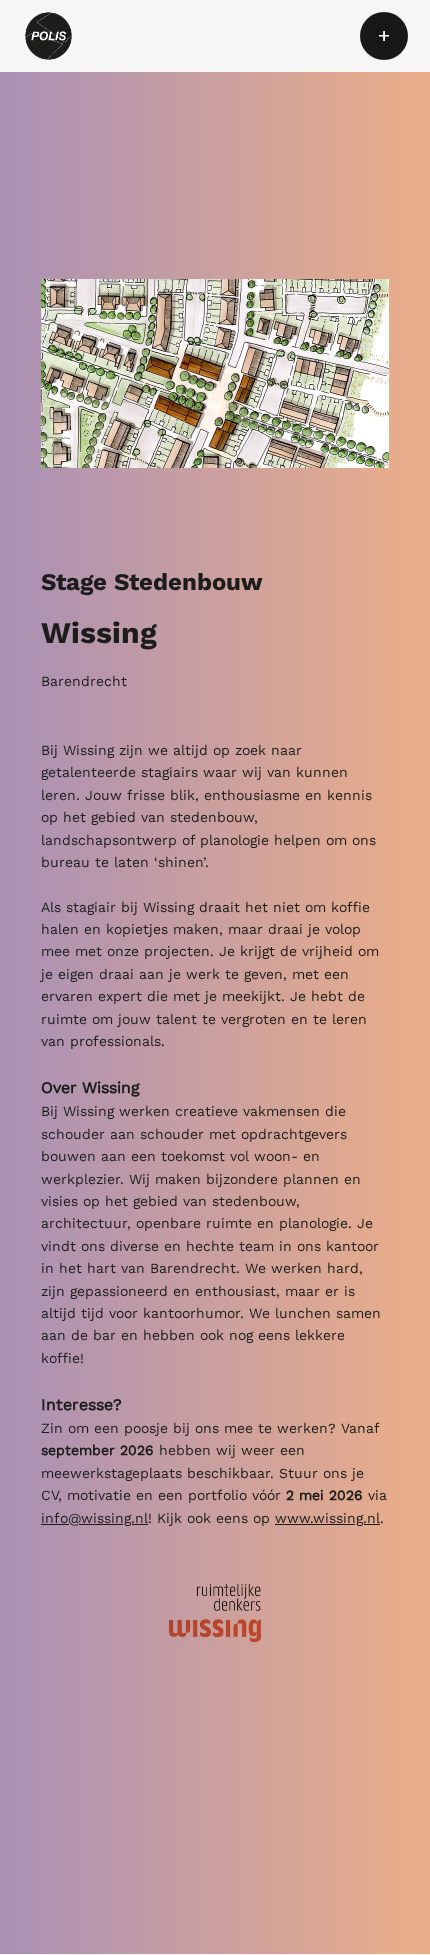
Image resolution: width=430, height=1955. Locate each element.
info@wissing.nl (94, 1518)
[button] (384, 36)
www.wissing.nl (327, 1518)
